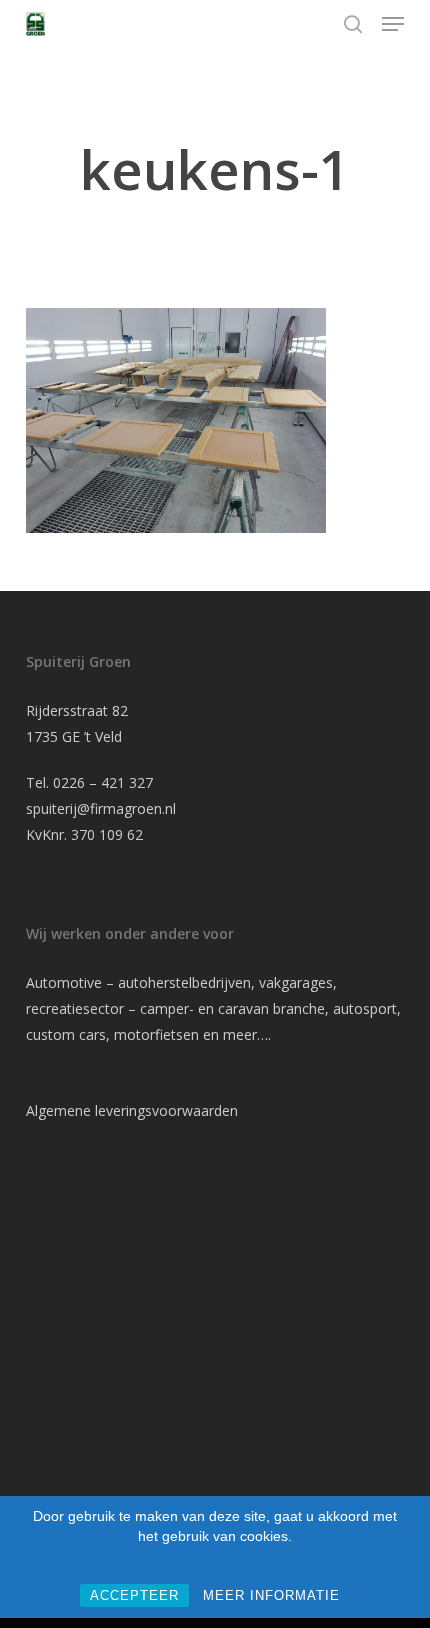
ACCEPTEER (134, 1595)
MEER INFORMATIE (271, 1595)
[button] (393, 24)
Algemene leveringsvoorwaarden (132, 1110)
